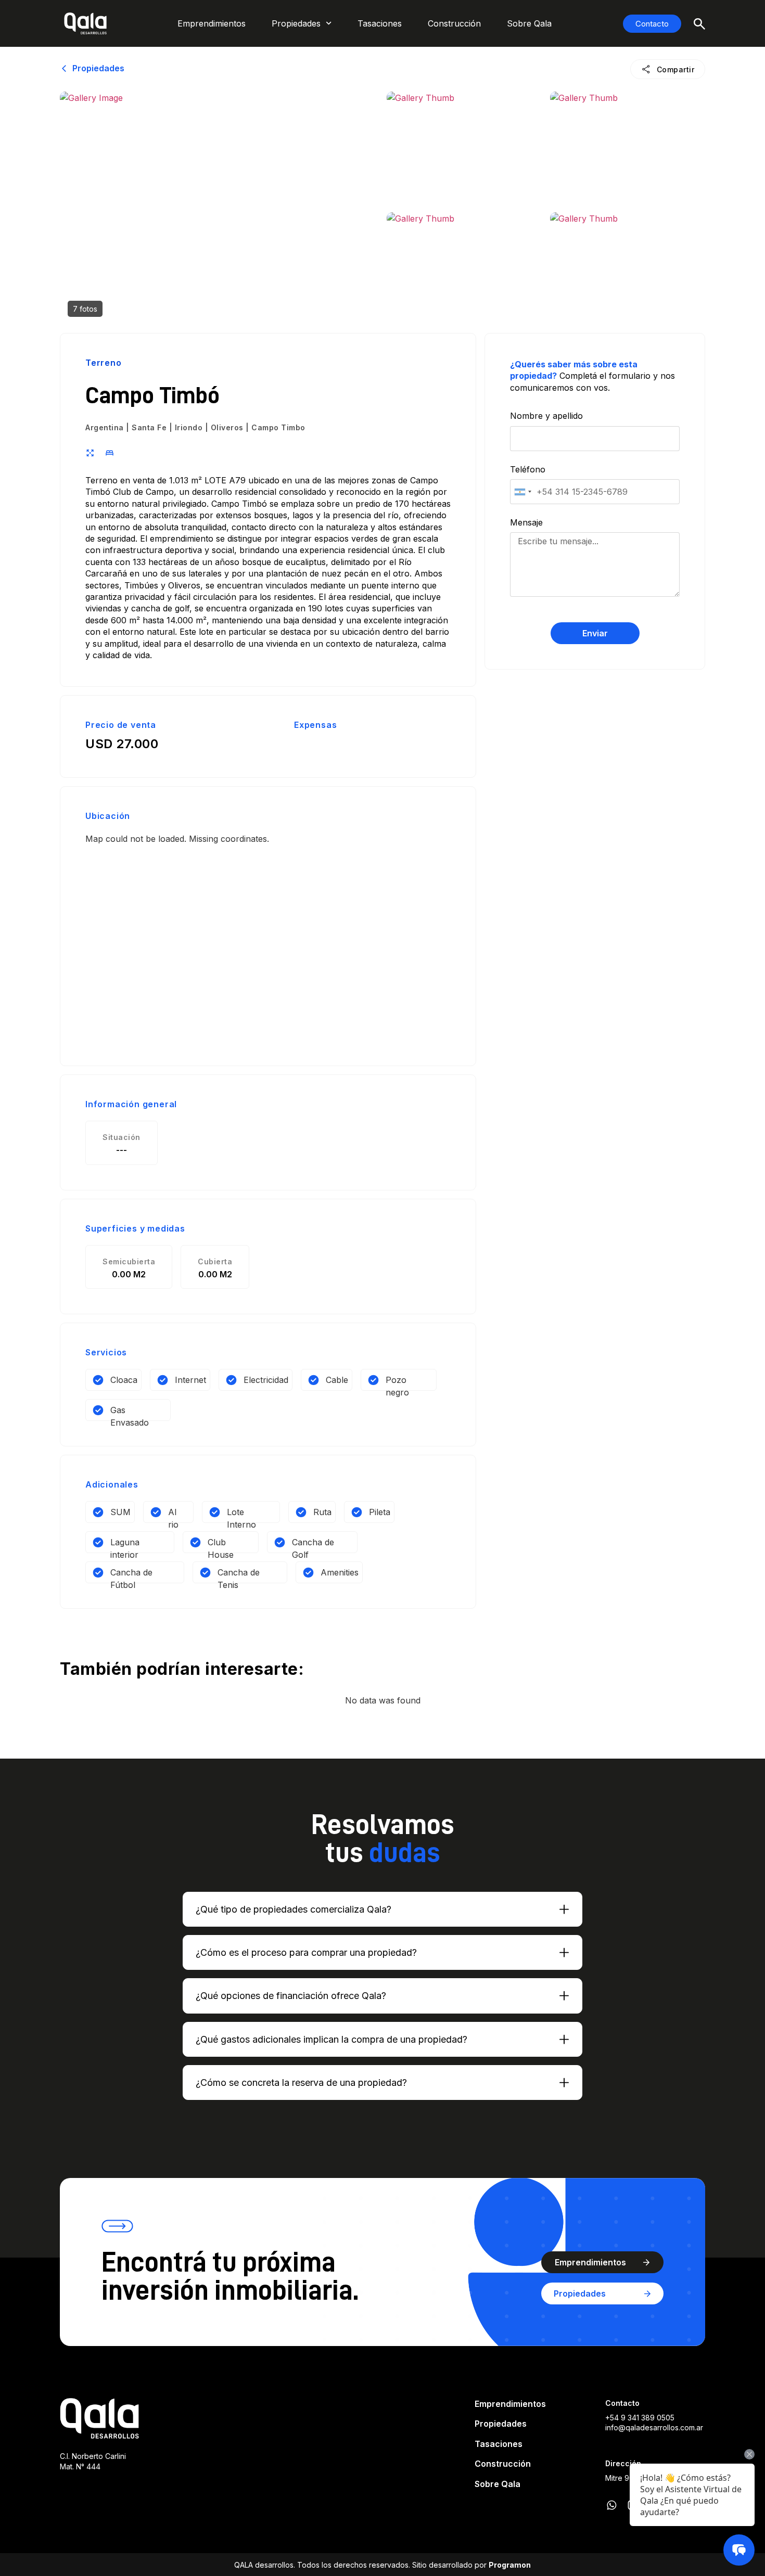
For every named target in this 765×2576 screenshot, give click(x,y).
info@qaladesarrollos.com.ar (654, 2427)
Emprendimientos (212, 23)
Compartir (676, 69)
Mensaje (526, 522)
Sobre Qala (529, 23)
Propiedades (296, 23)
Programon (510, 2565)
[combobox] (522, 492)
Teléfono (528, 469)
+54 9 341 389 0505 (640, 2418)
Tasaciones (380, 23)
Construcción (454, 23)
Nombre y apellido (546, 416)
